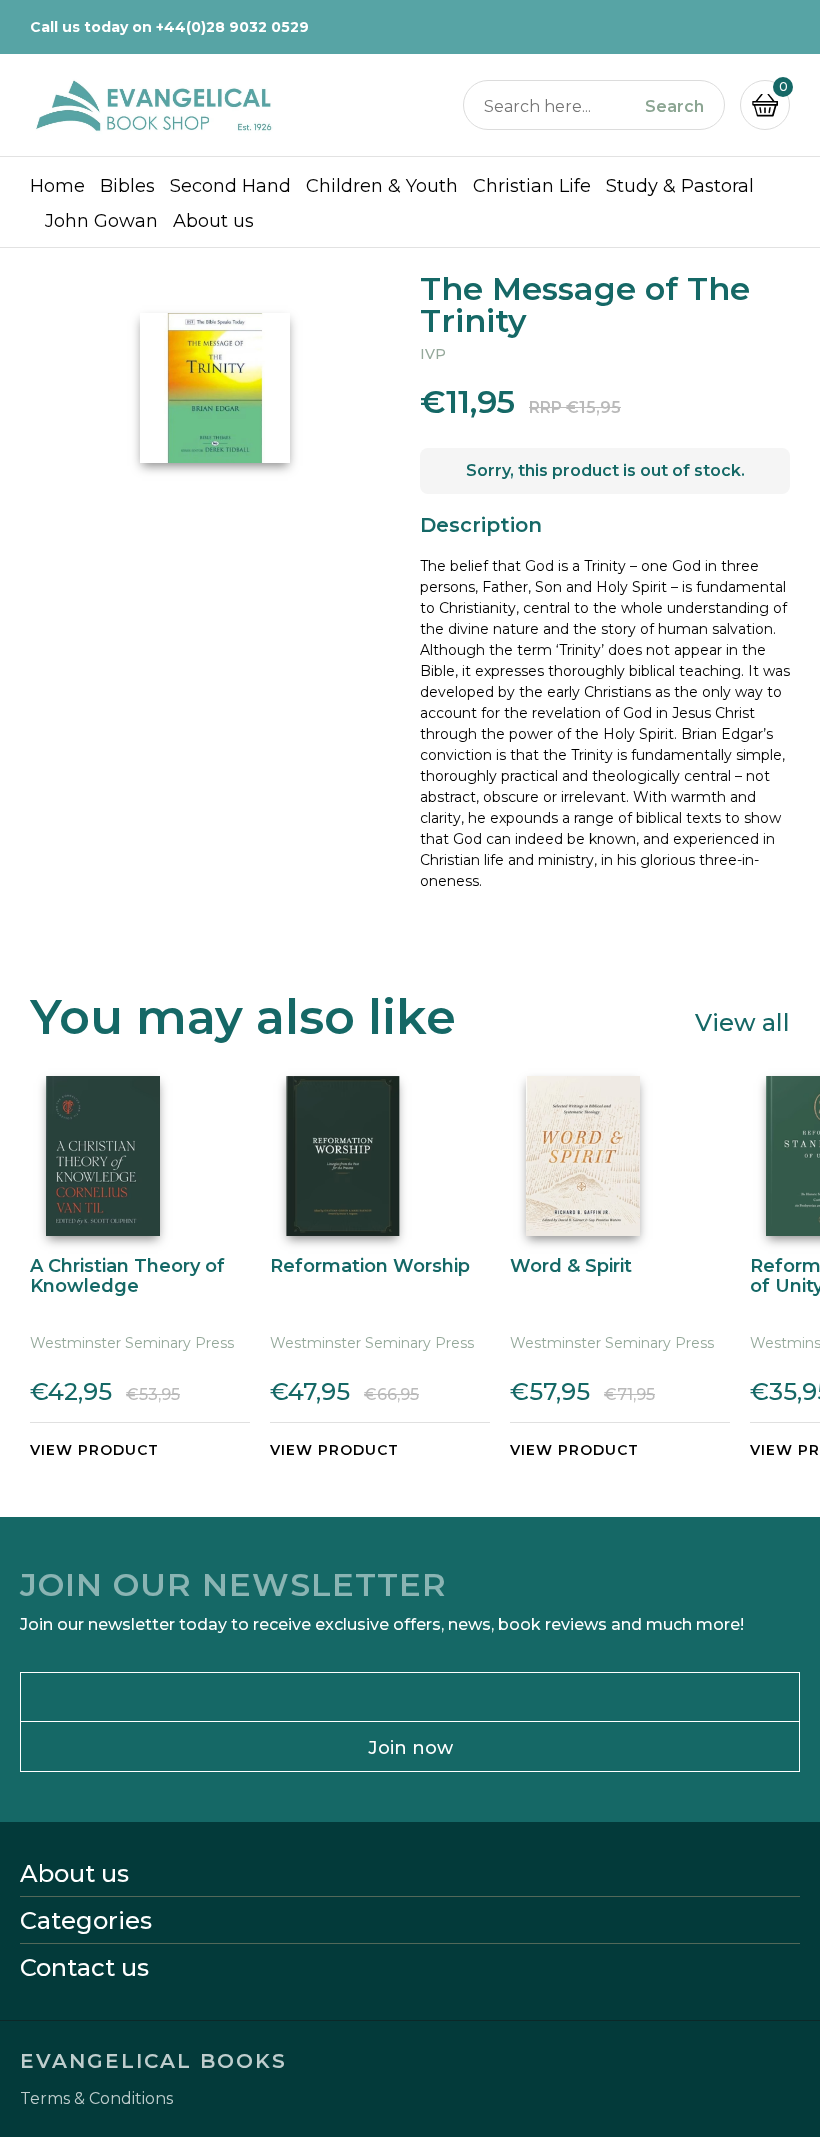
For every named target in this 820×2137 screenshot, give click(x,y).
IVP (433, 354)
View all (742, 1021)
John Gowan (101, 221)
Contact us (84, 1968)
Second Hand (230, 186)
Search (674, 107)
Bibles (127, 186)
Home (57, 186)
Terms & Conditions (96, 2099)
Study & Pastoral (680, 186)
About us (213, 221)
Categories (86, 1921)
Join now (410, 1748)
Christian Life (532, 186)
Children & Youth (382, 186)
